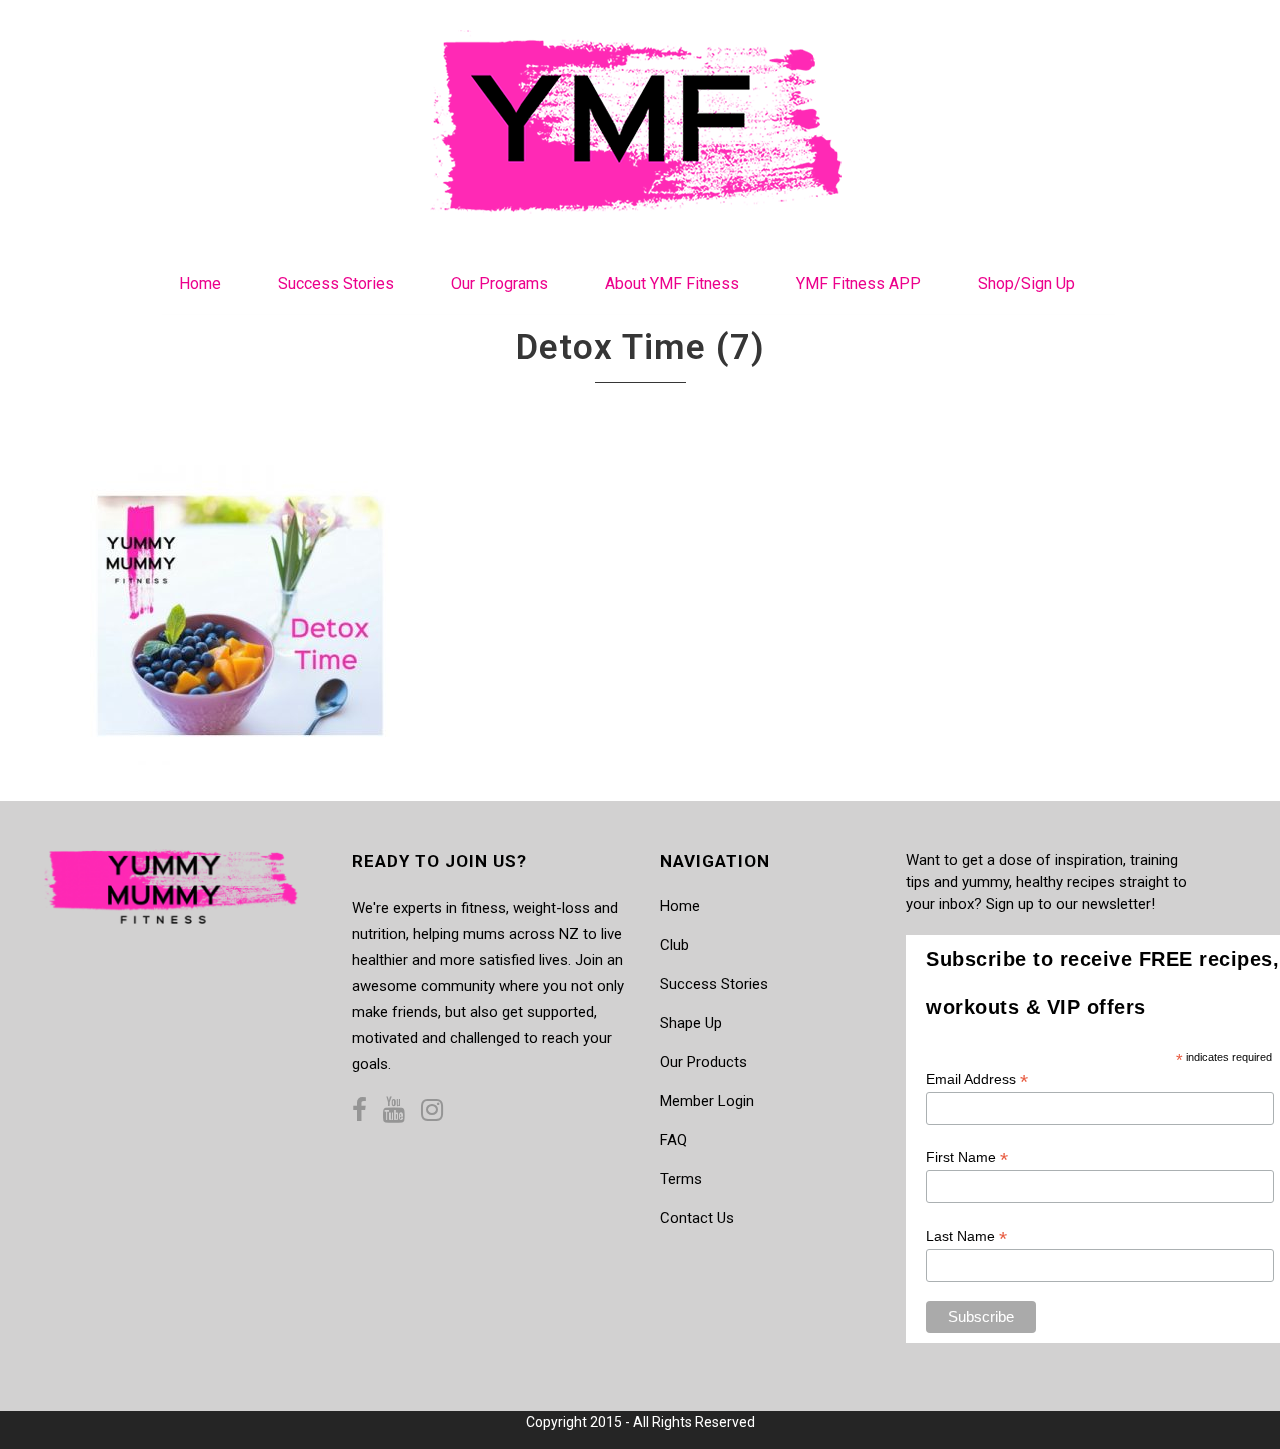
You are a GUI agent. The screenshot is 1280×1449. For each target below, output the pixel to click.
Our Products (703, 1062)
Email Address (977, 1079)
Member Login (707, 1101)
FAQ (673, 1140)
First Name (967, 1157)
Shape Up (691, 1023)
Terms (681, 1179)
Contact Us (697, 1218)
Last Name (966, 1236)
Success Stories (714, 984)
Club (674, 945)
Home (680, 906)
